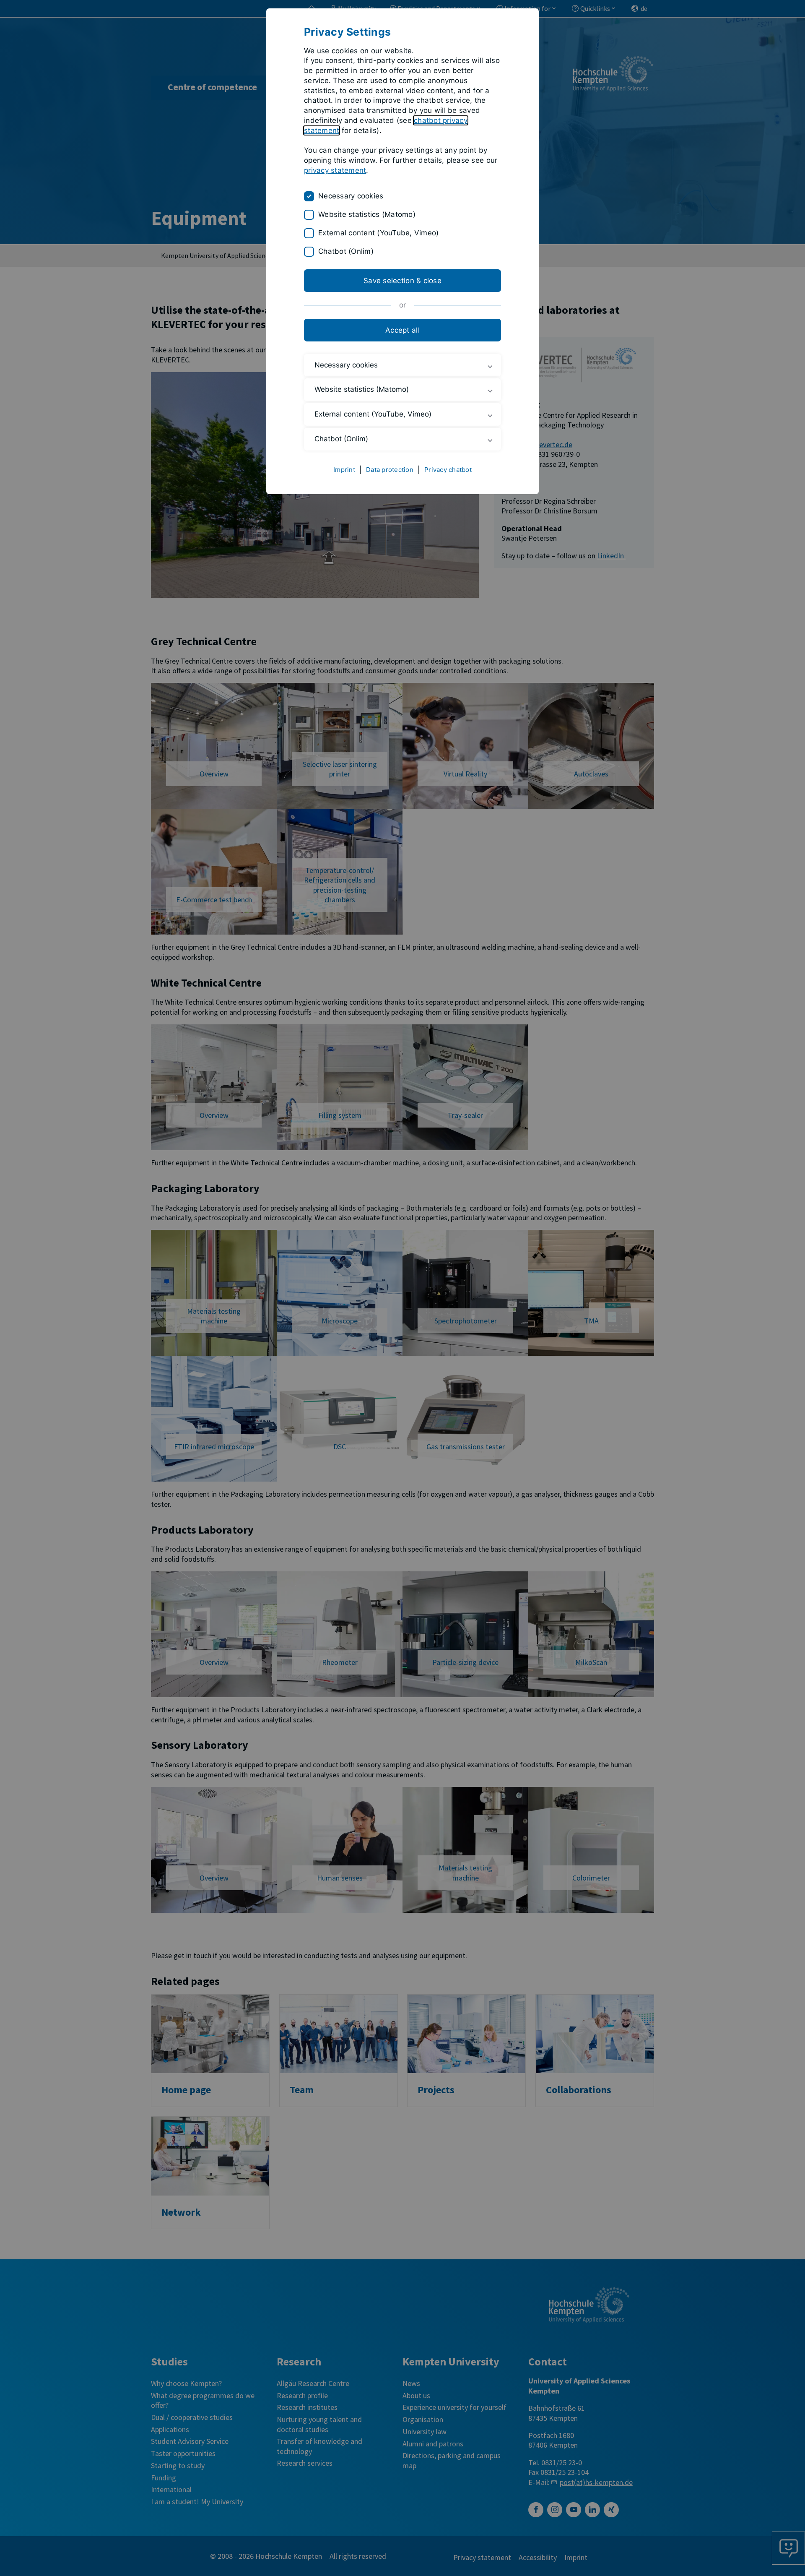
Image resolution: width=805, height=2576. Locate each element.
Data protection (390, 470)
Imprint (344, 470)
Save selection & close (402, 281)
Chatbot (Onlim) (346, 251)
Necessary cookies (351, 196)
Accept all (402, 330)
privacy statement (335, 170)
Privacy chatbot (448, 470)
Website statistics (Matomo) (367, 214)
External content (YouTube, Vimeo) (378, 233)
